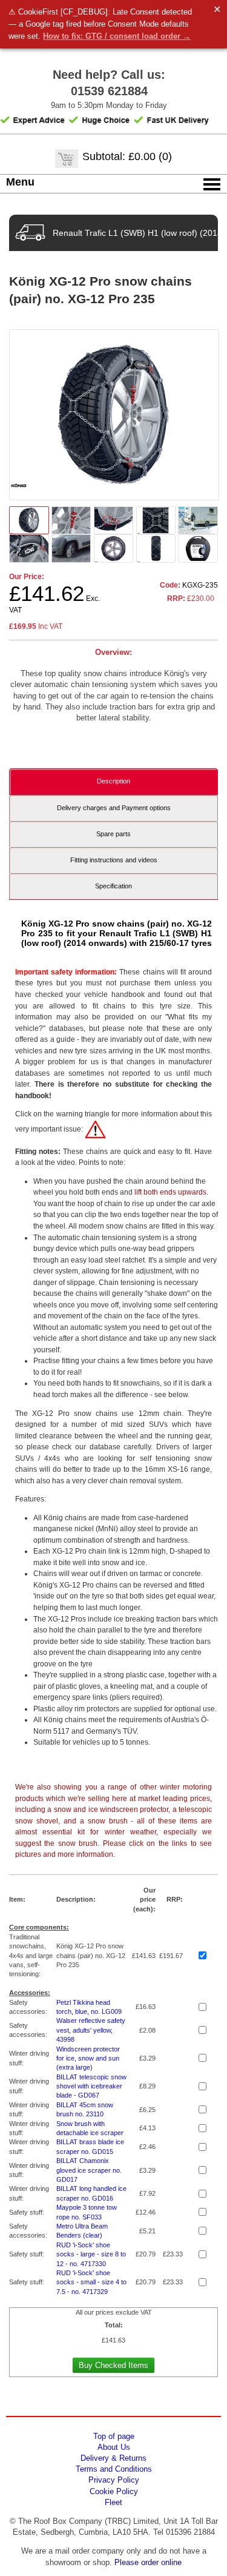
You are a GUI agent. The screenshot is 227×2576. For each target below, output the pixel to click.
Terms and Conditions (114, 2469)
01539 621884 (109, 91)
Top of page (114, 2436)
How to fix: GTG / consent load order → (117, 36)
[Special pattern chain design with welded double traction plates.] (156, 548)
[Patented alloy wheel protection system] (29, 548)
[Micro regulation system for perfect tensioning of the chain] (114, 520)
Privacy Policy (114, 2480)
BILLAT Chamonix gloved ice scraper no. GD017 (89, 2170)
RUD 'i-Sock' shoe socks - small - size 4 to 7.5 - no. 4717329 (91, 2282)
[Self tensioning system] (71, 520)
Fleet (113, 2502)
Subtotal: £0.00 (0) (127, 156)
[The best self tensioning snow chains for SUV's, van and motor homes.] (71, 548)
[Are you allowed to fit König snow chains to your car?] (95, 1129)
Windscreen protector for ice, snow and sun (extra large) (88, 2058)
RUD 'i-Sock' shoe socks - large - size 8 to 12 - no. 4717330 (91, 2254)
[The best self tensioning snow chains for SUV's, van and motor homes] (198, 520)
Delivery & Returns (113, 2458)
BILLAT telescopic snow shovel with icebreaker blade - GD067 (91, 2086)
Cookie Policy (114, 2491)
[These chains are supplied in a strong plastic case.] (198, 548)
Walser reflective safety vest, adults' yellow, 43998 (91, 2030)
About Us (114, 2447)
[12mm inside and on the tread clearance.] (114, 548)
